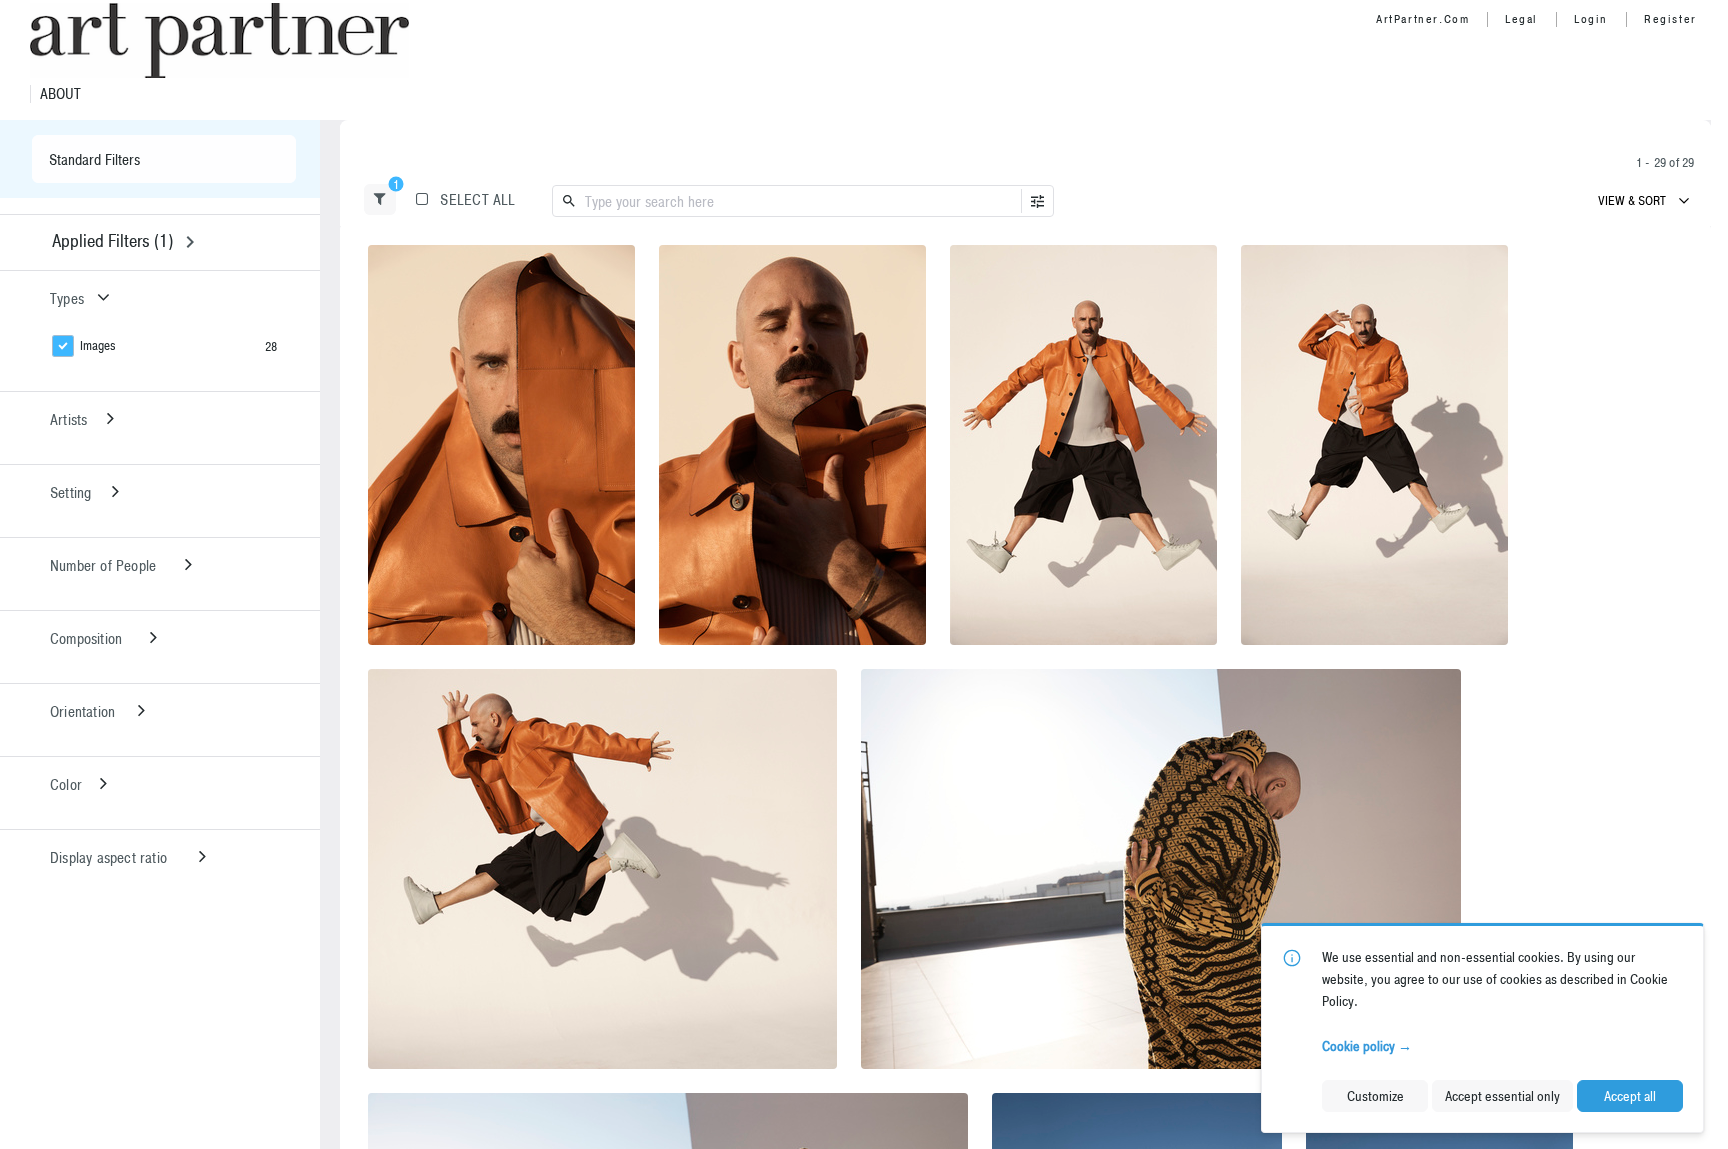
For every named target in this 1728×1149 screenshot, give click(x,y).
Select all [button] (477, 199)
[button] (380, 199)
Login (1591, 19)
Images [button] (98, 345)
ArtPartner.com (1422, 19)
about (60, 94)
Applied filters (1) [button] (112, 240)
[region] (501, 445)
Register (1670, 19)
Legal (1521, 19)
